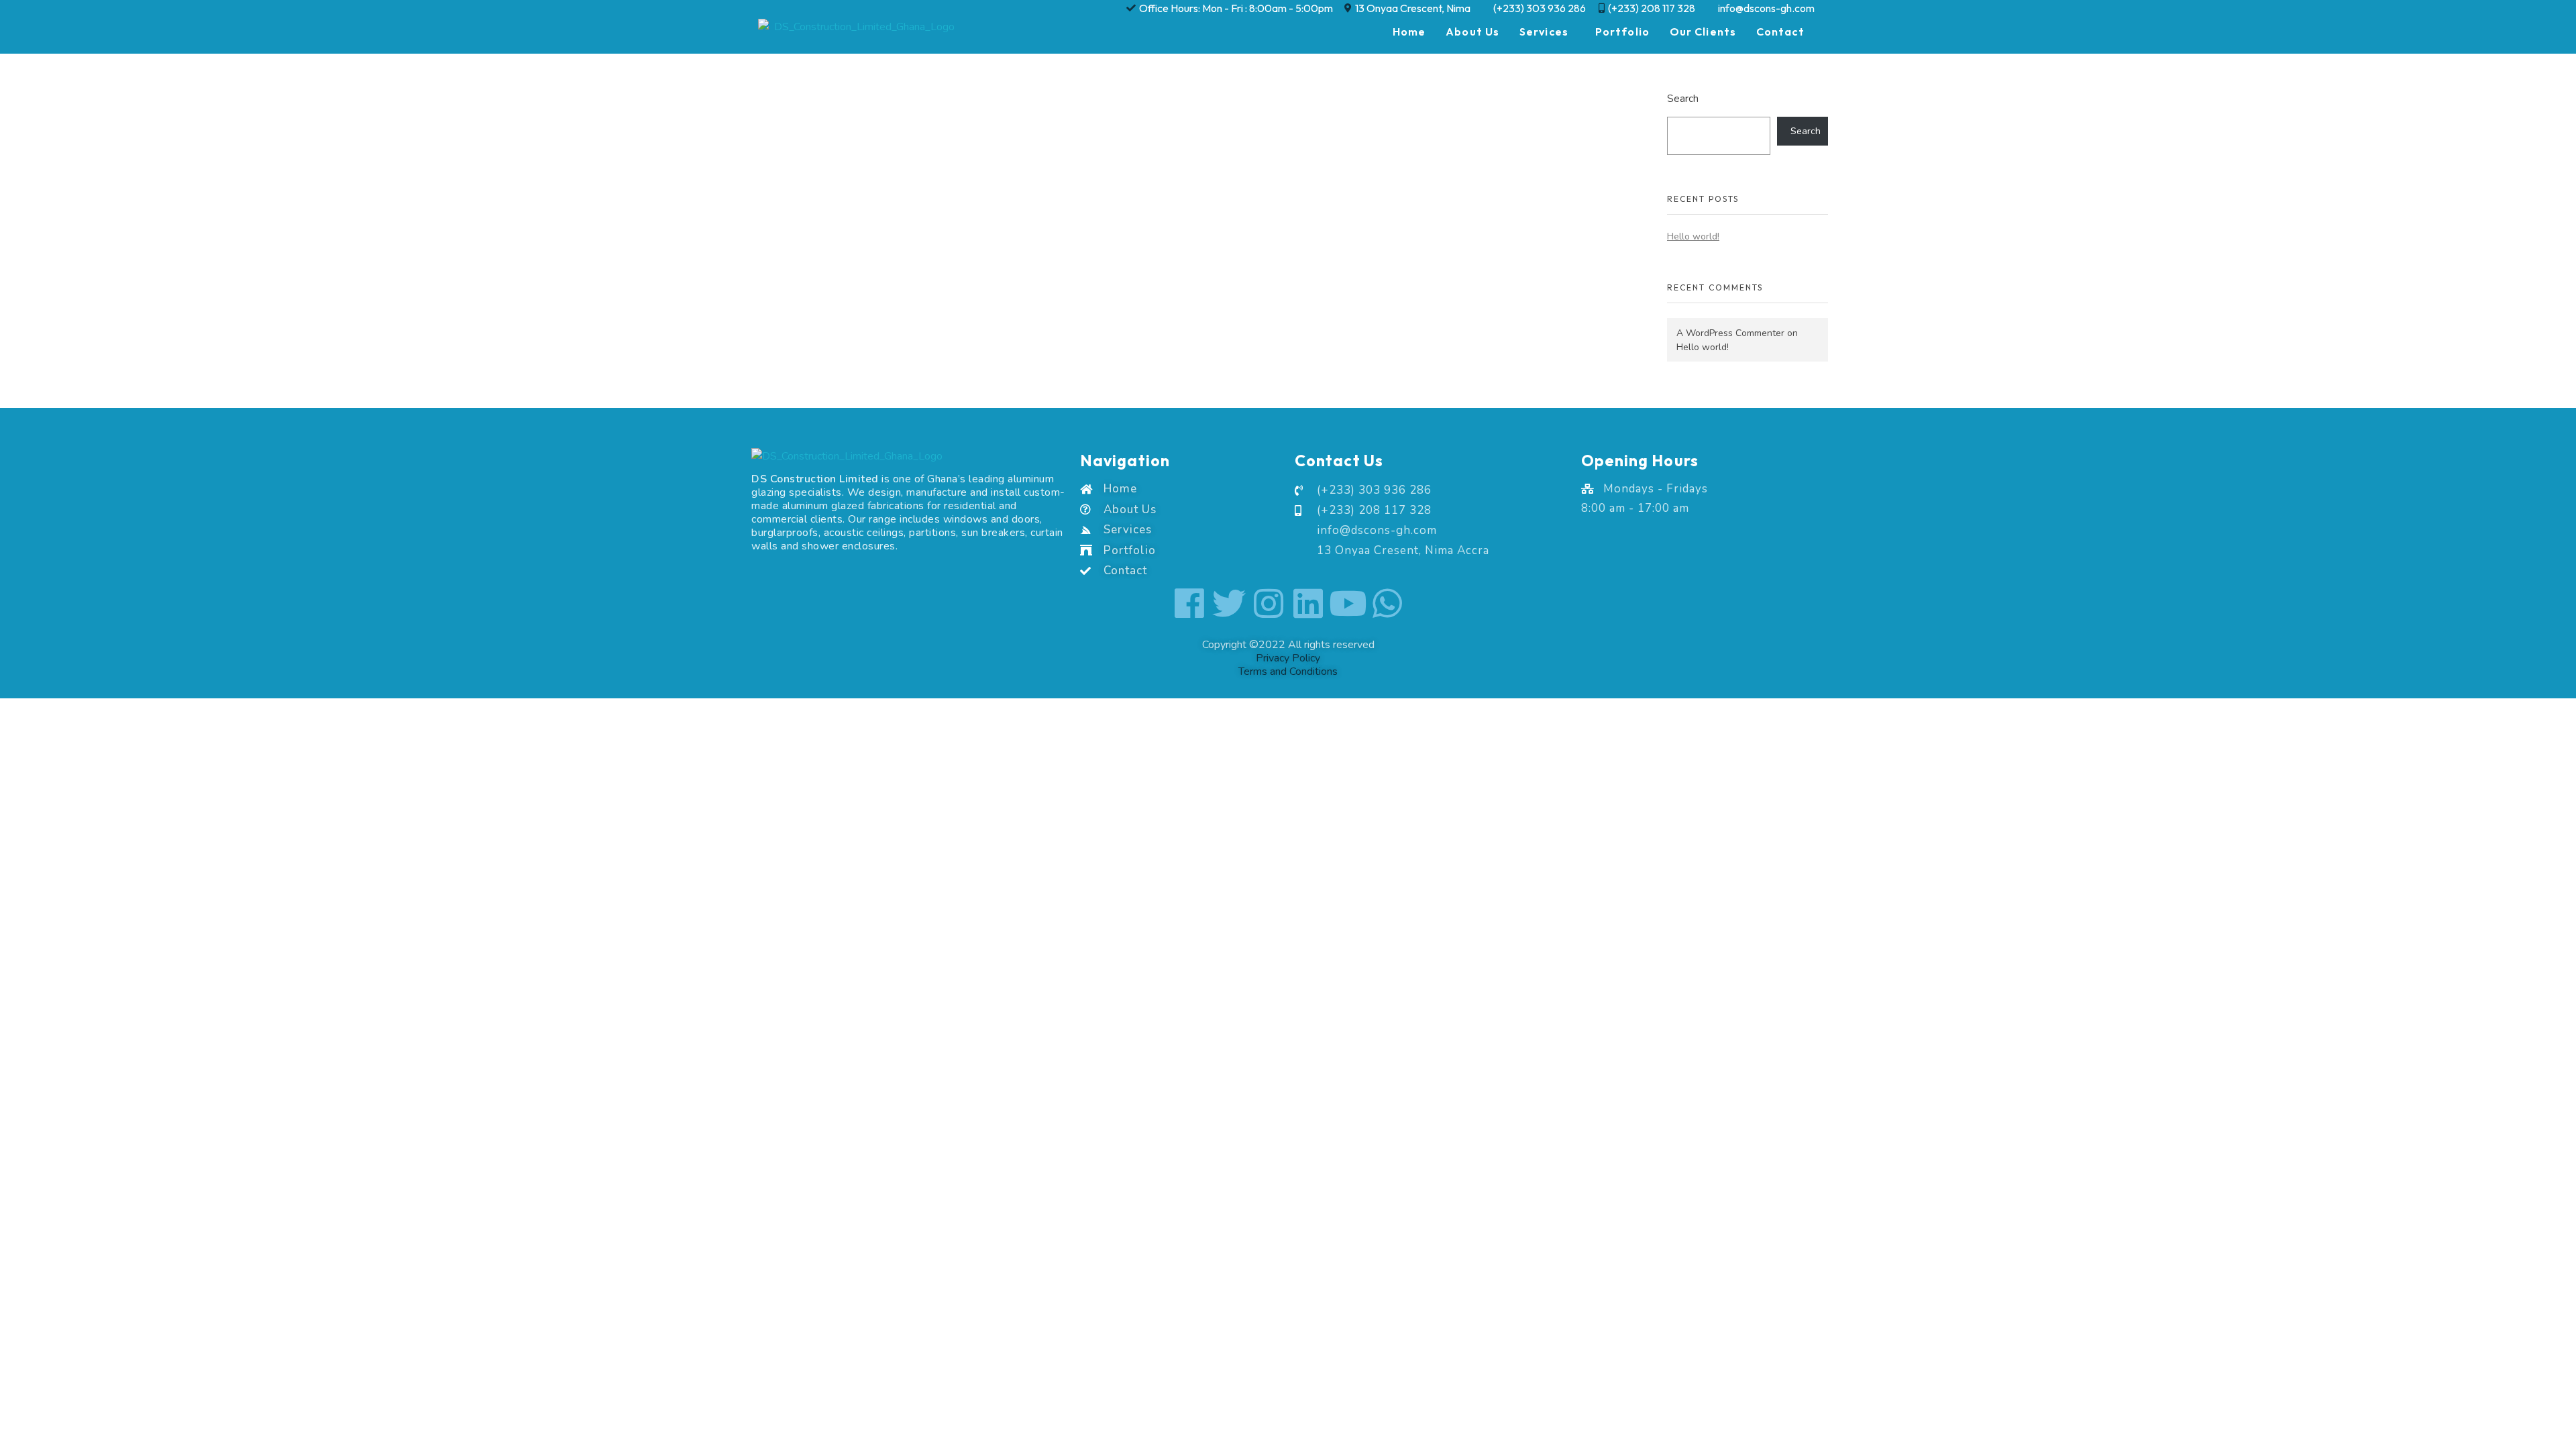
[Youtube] (1348, 603)
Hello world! (1693, 236)
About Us (1472, 32)
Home (1409, 32)
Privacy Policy (1288, 658)
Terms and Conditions (1288, 672)
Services (1544, 32)
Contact (1780, 32)
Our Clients (1703, 32)
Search (1683, 98)
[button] (1547, 32)
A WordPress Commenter (1730, 333)
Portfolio (1622, 32)
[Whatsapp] (1387, 603)
